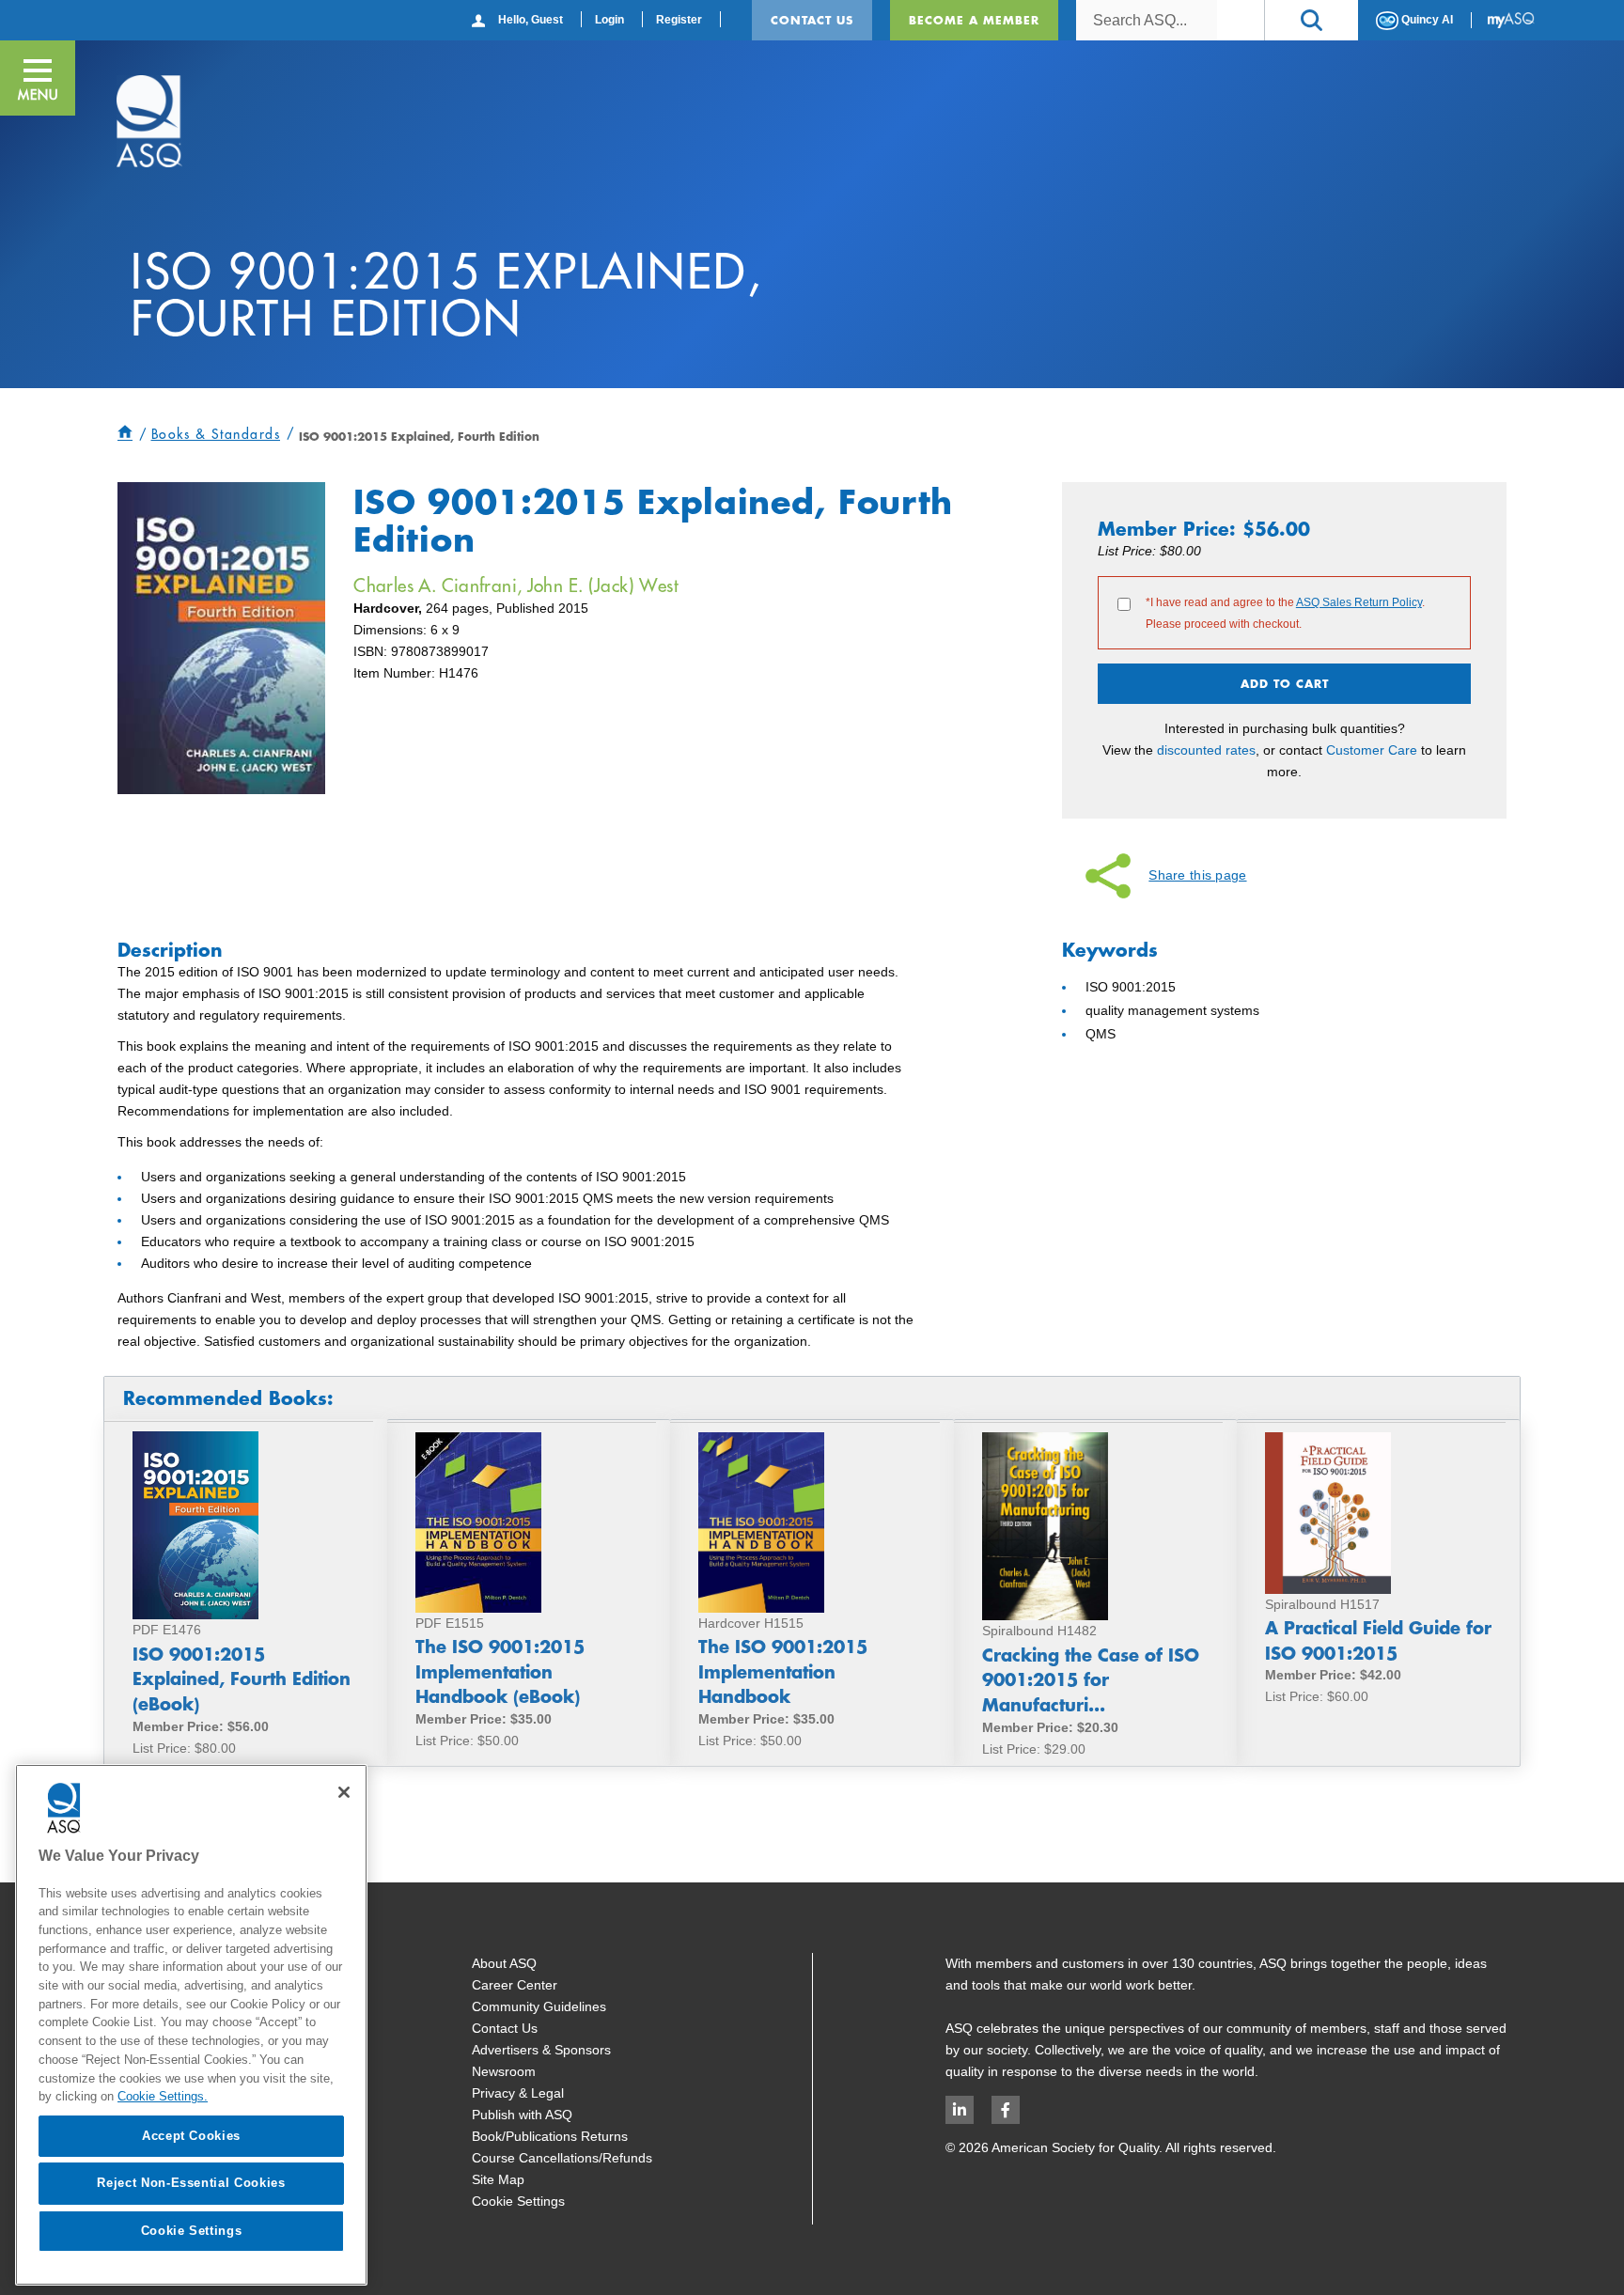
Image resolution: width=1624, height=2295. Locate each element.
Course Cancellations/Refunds (562, 2158)
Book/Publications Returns (550, 2136)
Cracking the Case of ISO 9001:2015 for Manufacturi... (1091, 1680)
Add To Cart (1285, 683)
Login (609, 20)
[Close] (344, 1792)
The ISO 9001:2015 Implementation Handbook (783, 1671)
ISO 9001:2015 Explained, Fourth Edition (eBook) (242, 1679)
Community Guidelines (539, 2006)
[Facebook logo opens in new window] (1006, 2110)
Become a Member (974, 20)
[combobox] (1147, 20)
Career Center (515, 1985)
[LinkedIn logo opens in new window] (960, 2110)
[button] (1311, 20)
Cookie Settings (518, 2201)
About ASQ (504, 1963)
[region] (191, 2025)
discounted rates (1206, 750)
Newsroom (504, 2071)
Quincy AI (1426, 20)
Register (679, 20)
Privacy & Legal (518, 2093)
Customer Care (1372, 750)
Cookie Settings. (163, 2096)
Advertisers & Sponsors (541, 2050)
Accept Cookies (191, 2136)
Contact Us (812, 20)
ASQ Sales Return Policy (1359, 602)
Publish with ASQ (522, 2115)
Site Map (498, 2179)
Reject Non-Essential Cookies (191, 2183)
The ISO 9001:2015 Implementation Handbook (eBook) (500, 1671)
